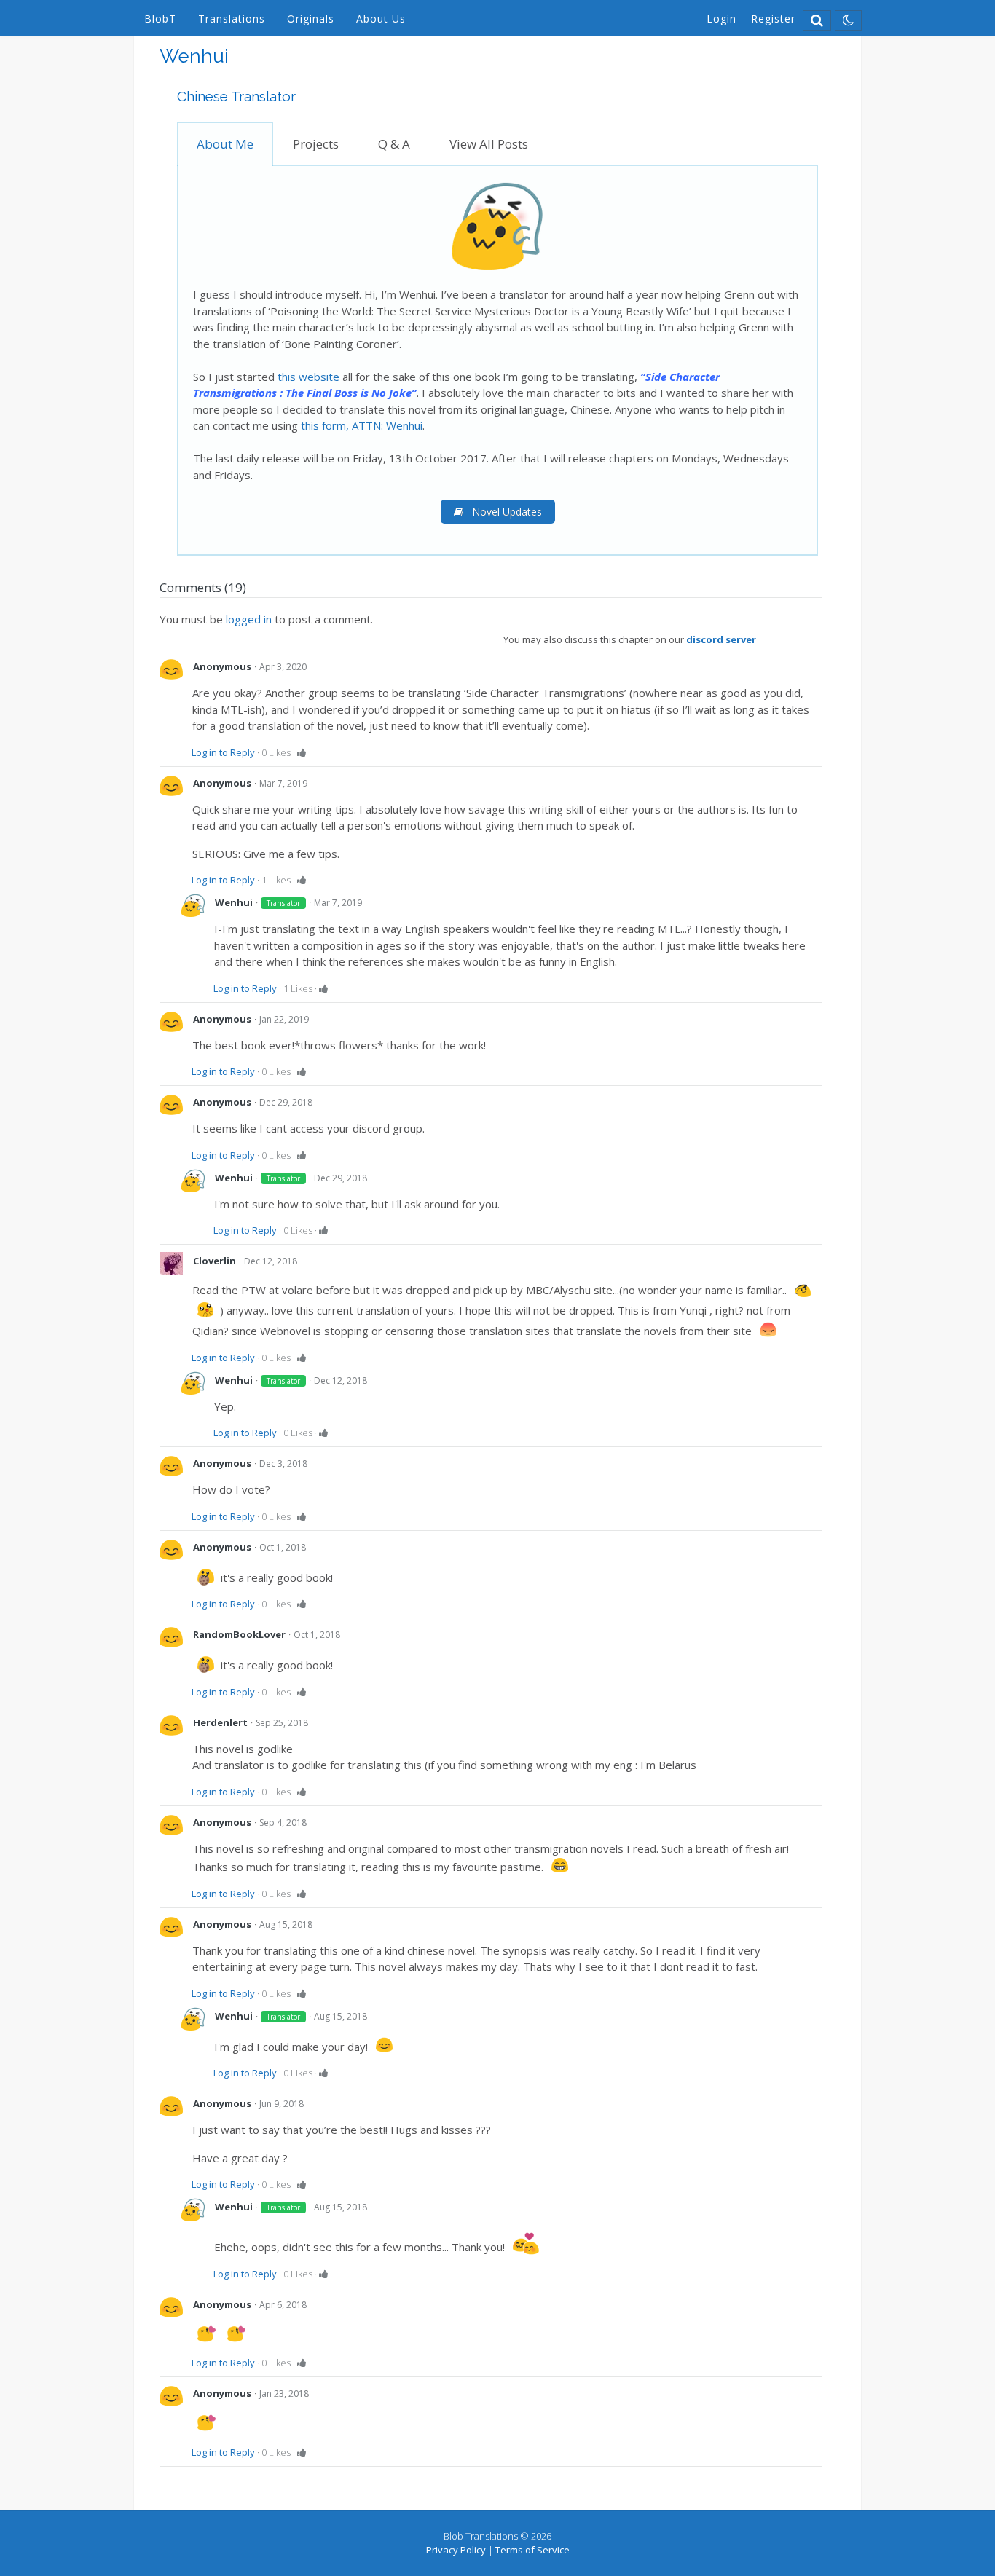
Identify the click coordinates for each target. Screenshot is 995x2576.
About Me (225, 144)
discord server (721, 639)
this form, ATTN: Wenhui (362, 425)
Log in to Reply (223, 752)
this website (308, 377)
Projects (316, 144)
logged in (249, 619)
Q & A (394, 144)
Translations (232, 19)
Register (773, 19)
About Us (381, 19)
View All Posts (489, 144)
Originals (311, 19)
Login (721, 19)
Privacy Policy (456, 2550)
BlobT (160, 19)
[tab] (225, 144)
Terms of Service (532, 2550)
